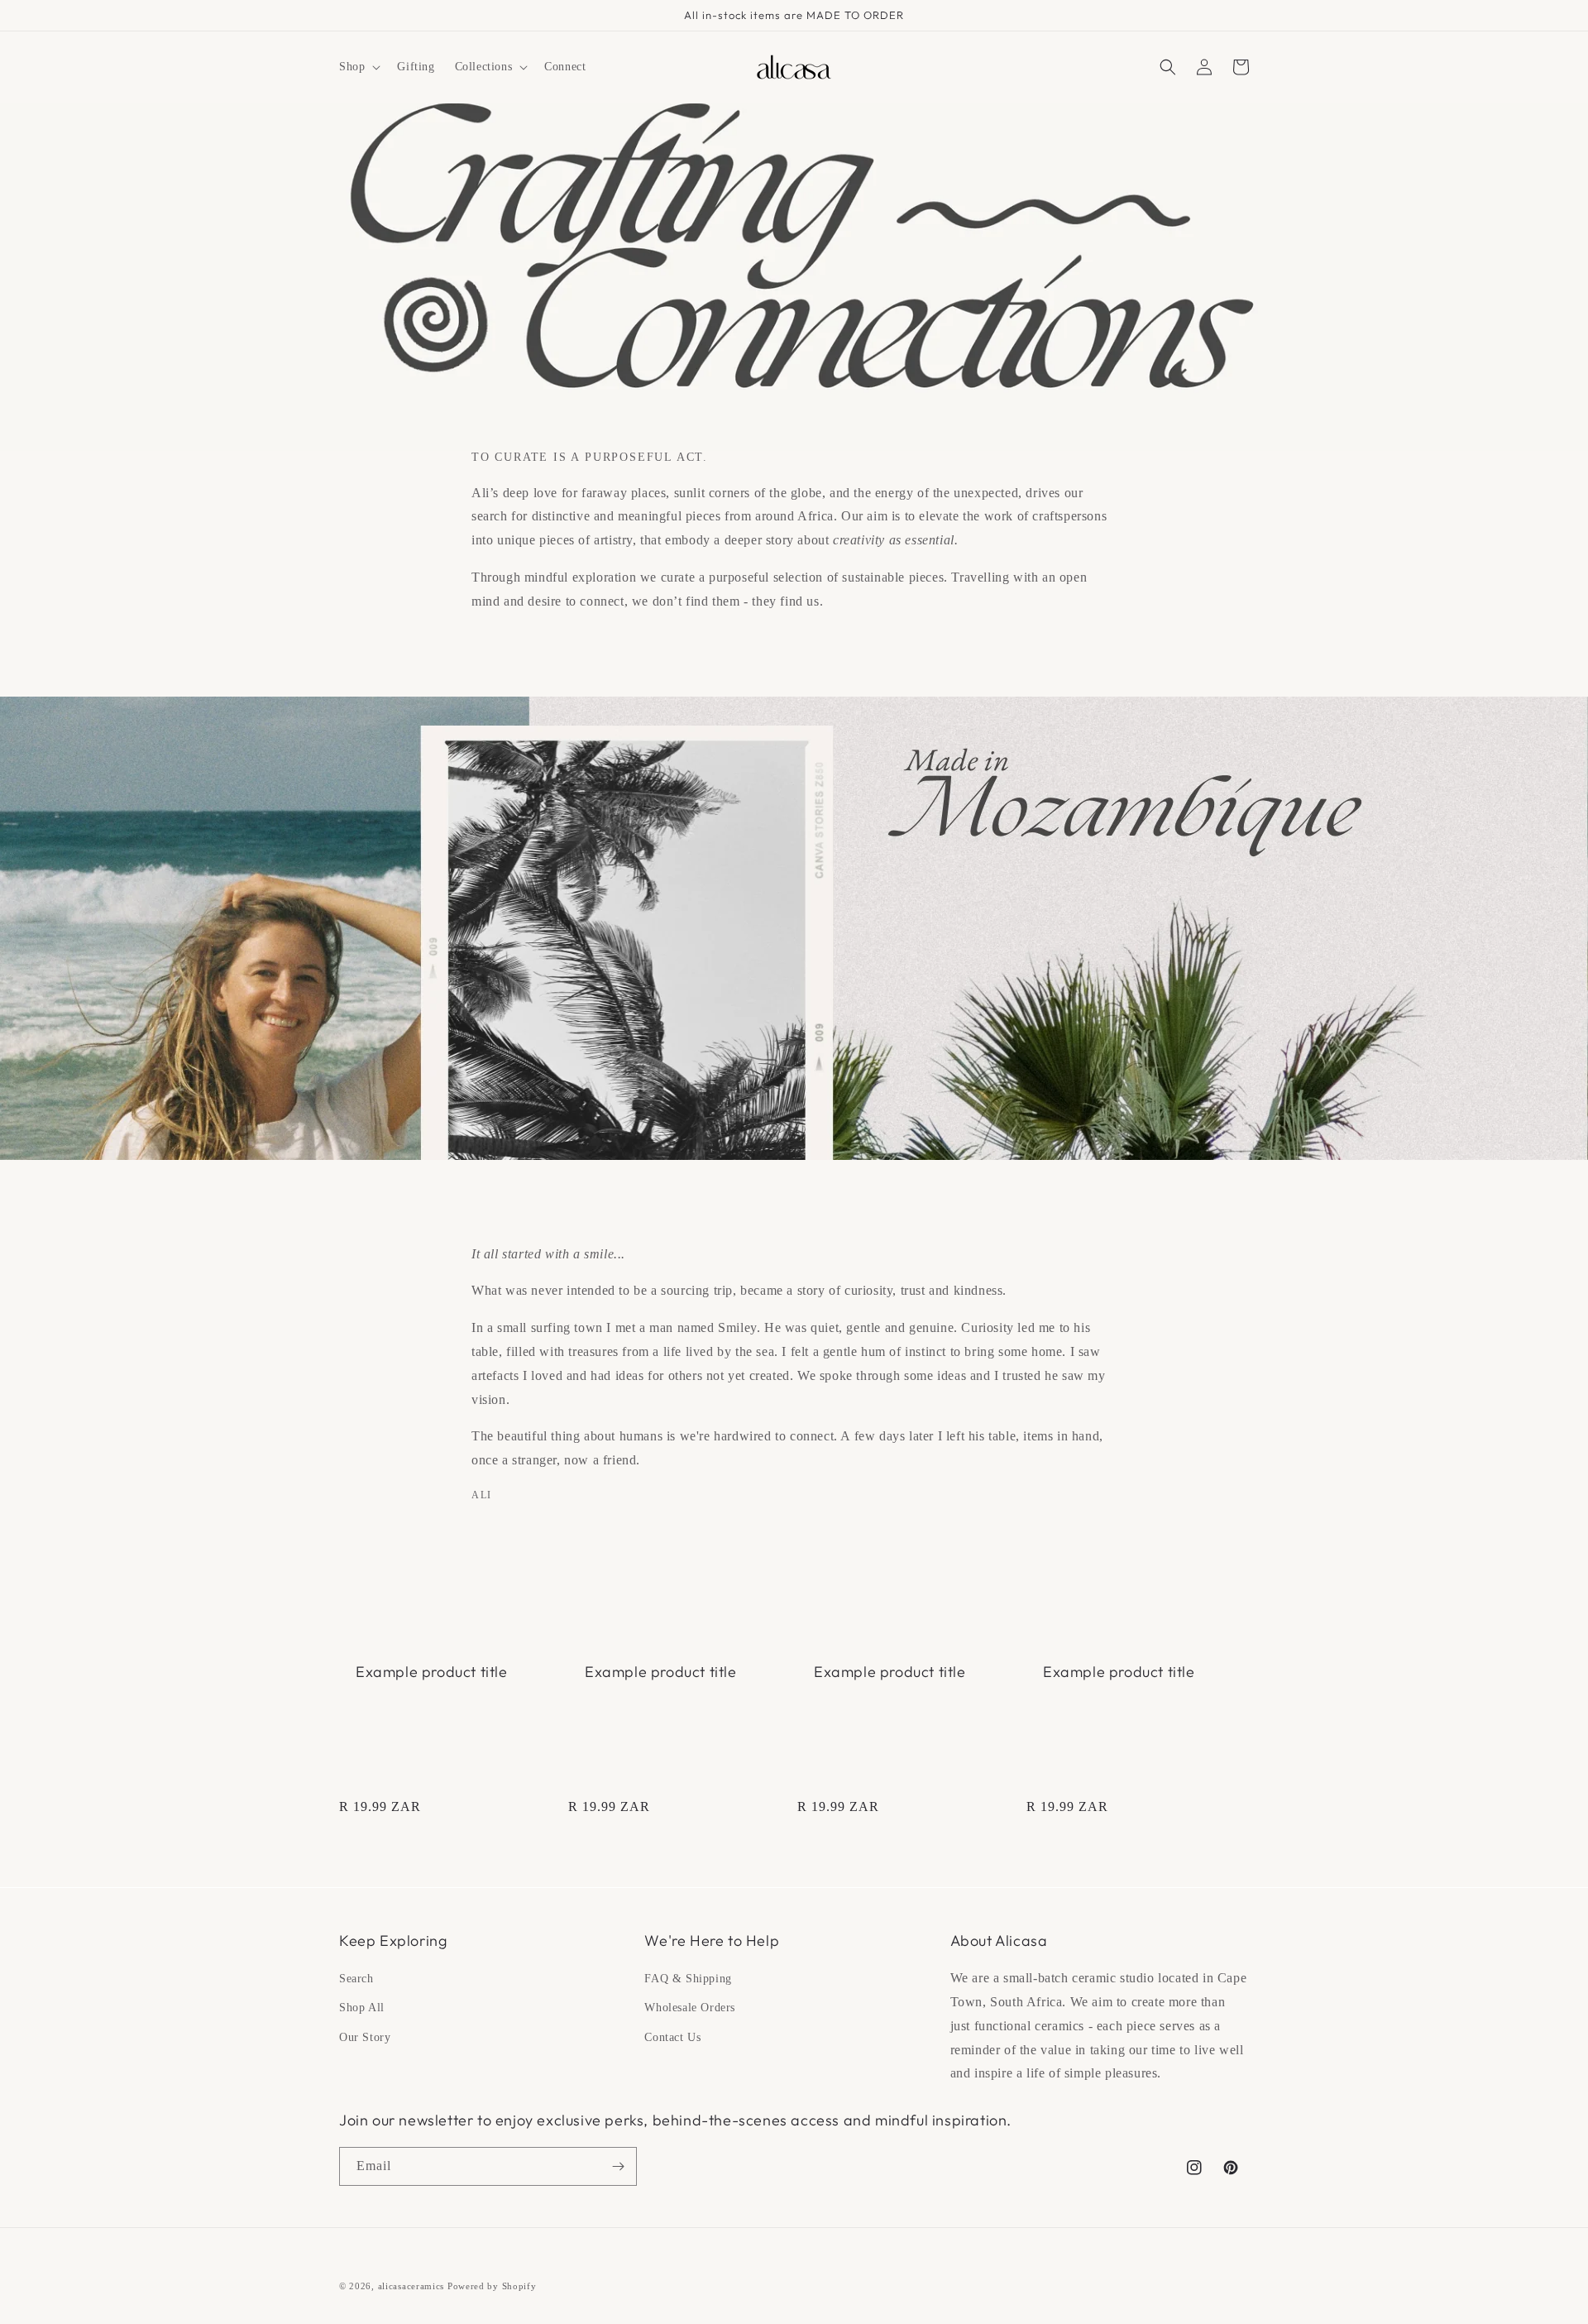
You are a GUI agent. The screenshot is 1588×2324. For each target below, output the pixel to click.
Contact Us (672, 2037)
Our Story (365, 2037)
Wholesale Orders (690, 2008)
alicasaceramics (411, 2286)
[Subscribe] (618, 2166)
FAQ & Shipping (688, 1979)
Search (356, 1979)
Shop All (362, 2008)
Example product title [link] (432, 1672)
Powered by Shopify (492, 2286)
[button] (358, 67)
